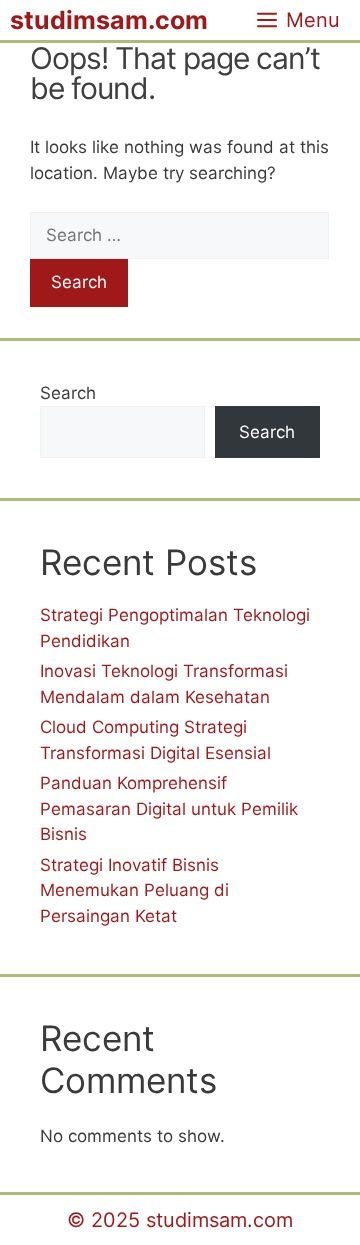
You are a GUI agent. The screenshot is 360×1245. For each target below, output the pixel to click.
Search (68, 393)
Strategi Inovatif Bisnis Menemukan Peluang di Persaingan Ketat (134, 890)
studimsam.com (109, 20)
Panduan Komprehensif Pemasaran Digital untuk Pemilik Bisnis (169, 808)
